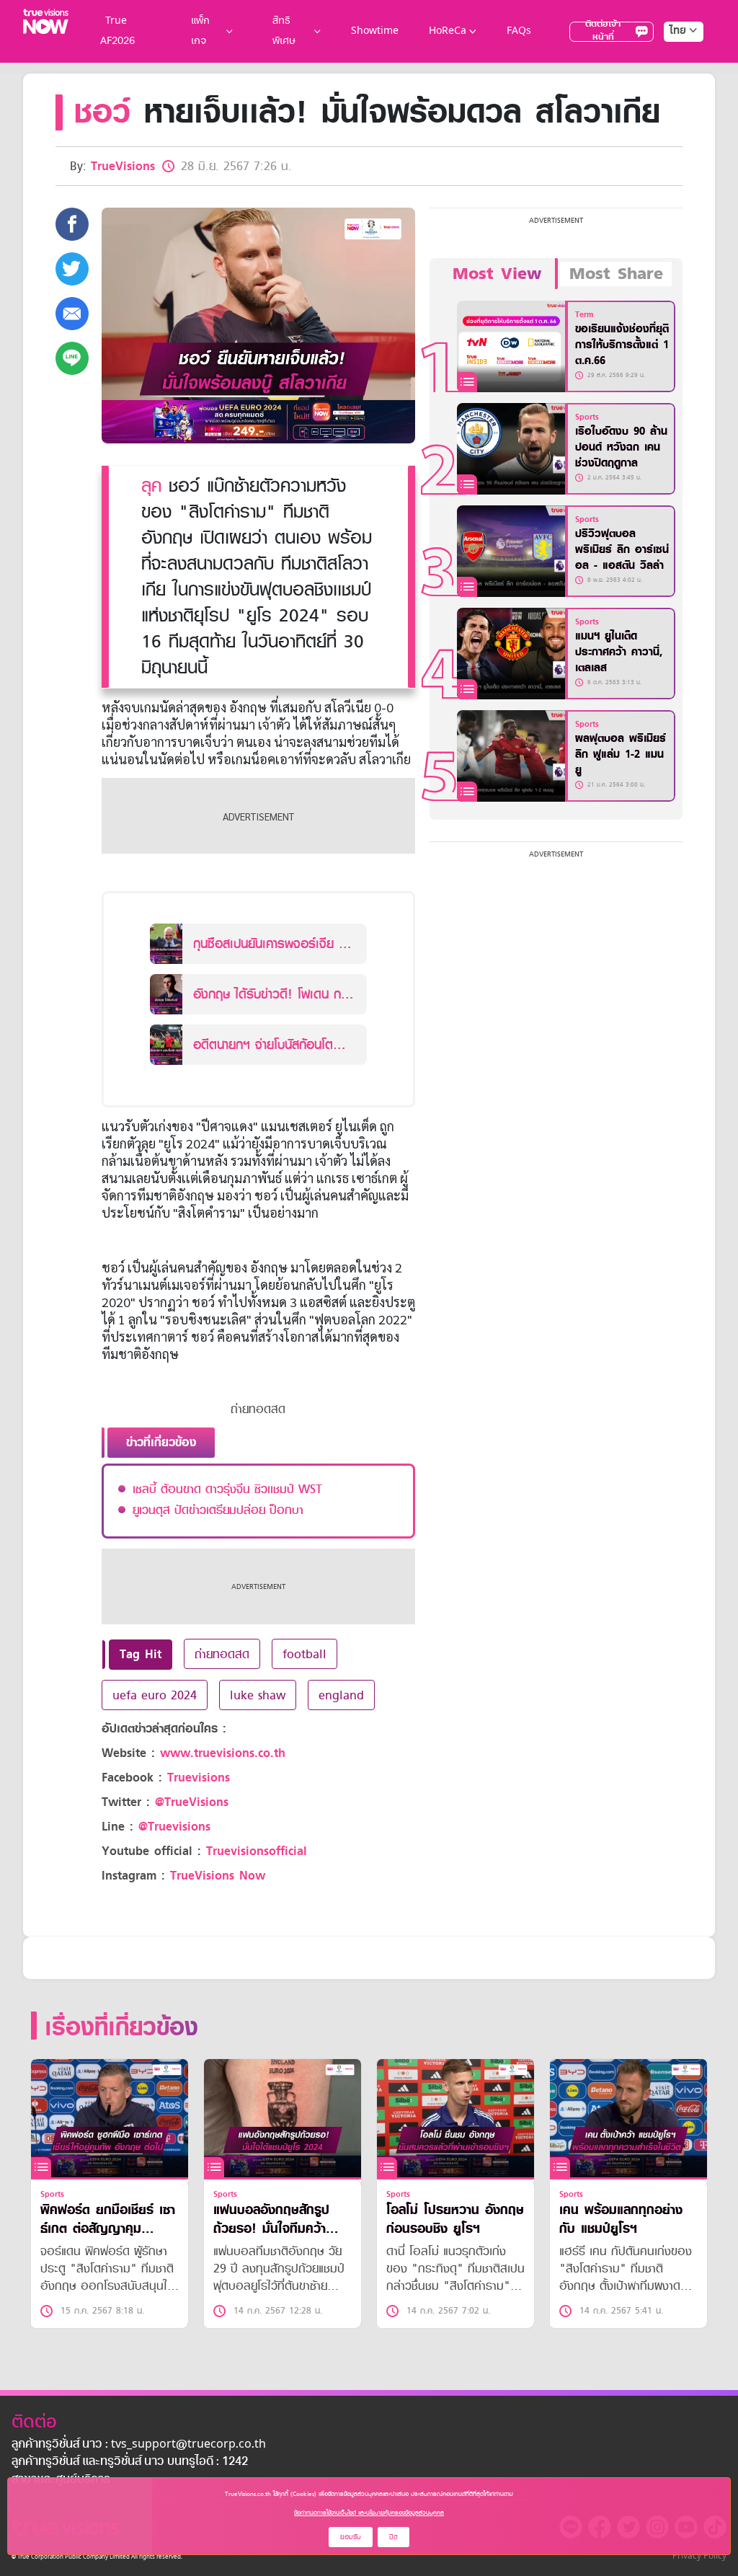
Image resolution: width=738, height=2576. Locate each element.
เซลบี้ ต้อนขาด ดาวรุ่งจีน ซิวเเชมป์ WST (227, 1489)
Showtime (375, 31)
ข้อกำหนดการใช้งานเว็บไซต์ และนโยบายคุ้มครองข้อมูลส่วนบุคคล (369, 2513)
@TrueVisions (192, 1802)
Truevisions (199, 1778)
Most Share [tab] (616, 274)
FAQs (519, 31)
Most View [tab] (497, 274)
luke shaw (258, 1695)
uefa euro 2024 (155, 1695)
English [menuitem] (673, 83)
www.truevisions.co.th (223, 1753)
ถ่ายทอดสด (222, 1654)
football (304, 1654)
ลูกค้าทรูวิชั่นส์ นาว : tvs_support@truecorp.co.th (139, 2445)
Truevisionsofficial (257, 1851)
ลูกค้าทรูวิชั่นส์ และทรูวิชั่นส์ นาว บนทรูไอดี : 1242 (130, 2462)
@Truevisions (174, 1827)
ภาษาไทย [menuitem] (670, 61)
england (341, 1695)
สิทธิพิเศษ (284, 31)
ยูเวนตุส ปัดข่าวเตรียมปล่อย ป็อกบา (218, 1510)
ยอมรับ (351, 2537)
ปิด (394, 2537)
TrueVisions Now (218, 1876)
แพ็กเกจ (200, 31)
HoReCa (448, 31)
